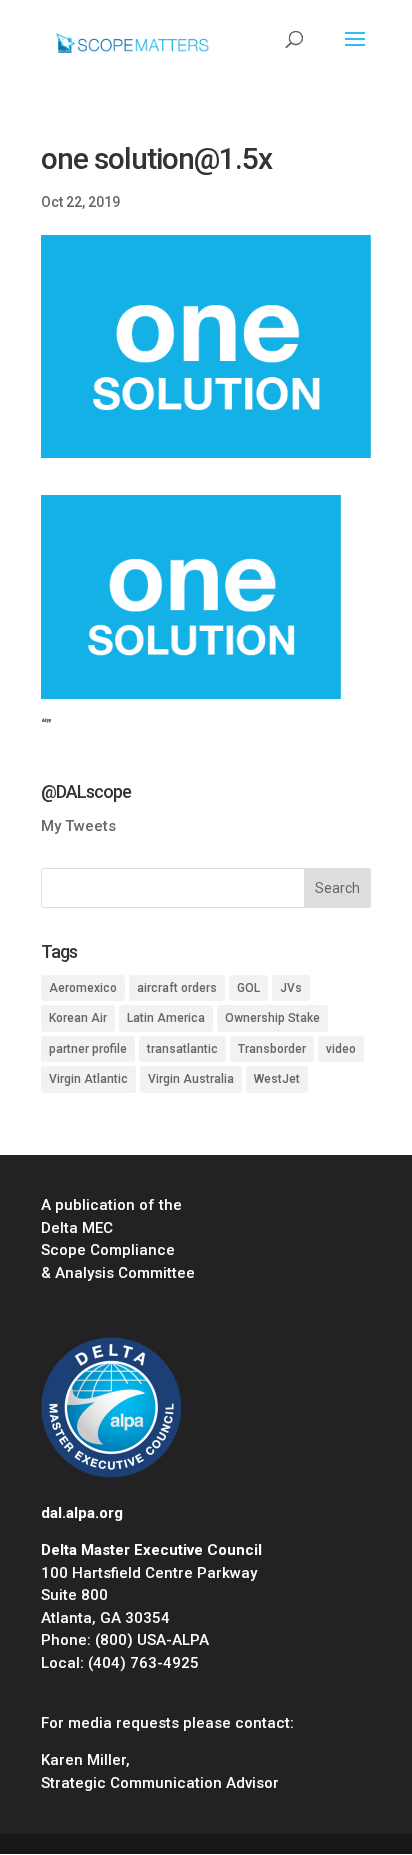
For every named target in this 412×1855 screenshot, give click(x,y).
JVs (291, 988)
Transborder (272, 1049)
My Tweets (78, 826)
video (341, 1049)
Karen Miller (83, 1760)
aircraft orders (177, 988)
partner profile (88, 1049)
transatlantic (182, 1049)
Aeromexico (83, 988)
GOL (248, 988)
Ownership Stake (272, 1018)
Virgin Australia (191, 1079)
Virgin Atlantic (88, 1079)
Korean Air (78, 1018)
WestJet (277, 1079)
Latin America (166, 1018)
